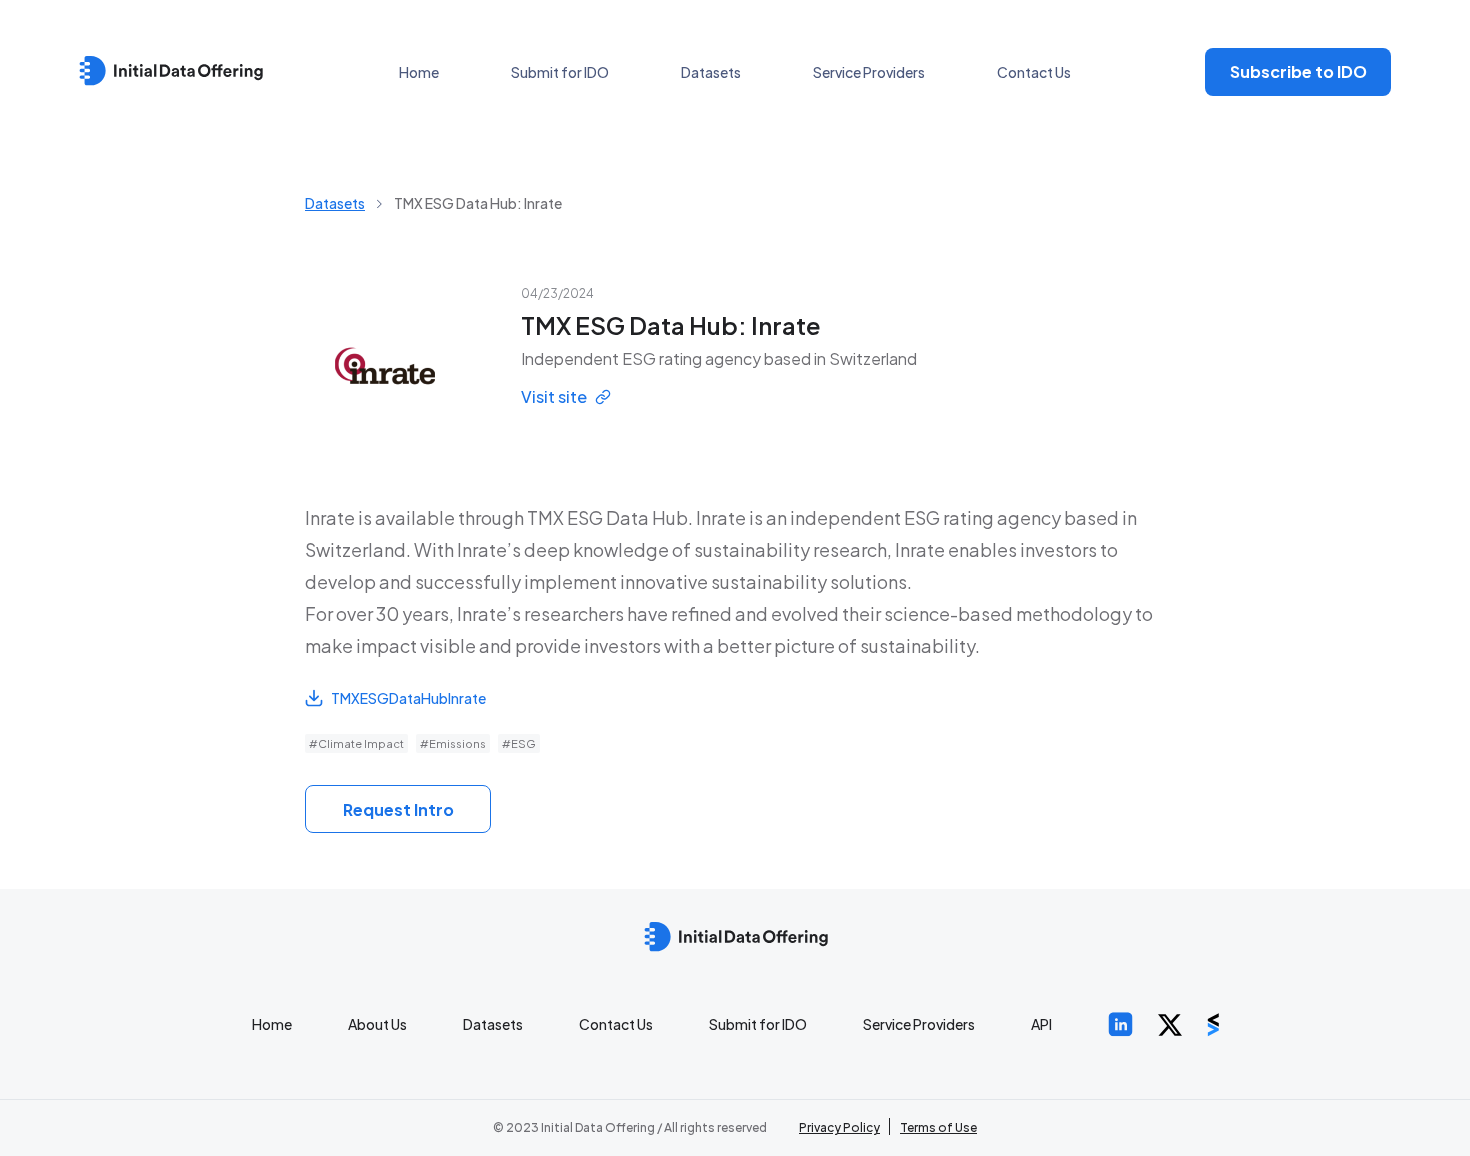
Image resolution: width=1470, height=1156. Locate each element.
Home (419, 72)
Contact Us (1034, 72)
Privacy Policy (839, 1127)
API (1041, 1024)
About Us (377, 1024)
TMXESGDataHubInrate (408, 698)
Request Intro (398, 809)
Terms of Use (938, 1127)
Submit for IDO (560, 72)
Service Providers (869, 72)
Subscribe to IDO (1298, 71)
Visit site (554, 396)
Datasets (711, 72)
